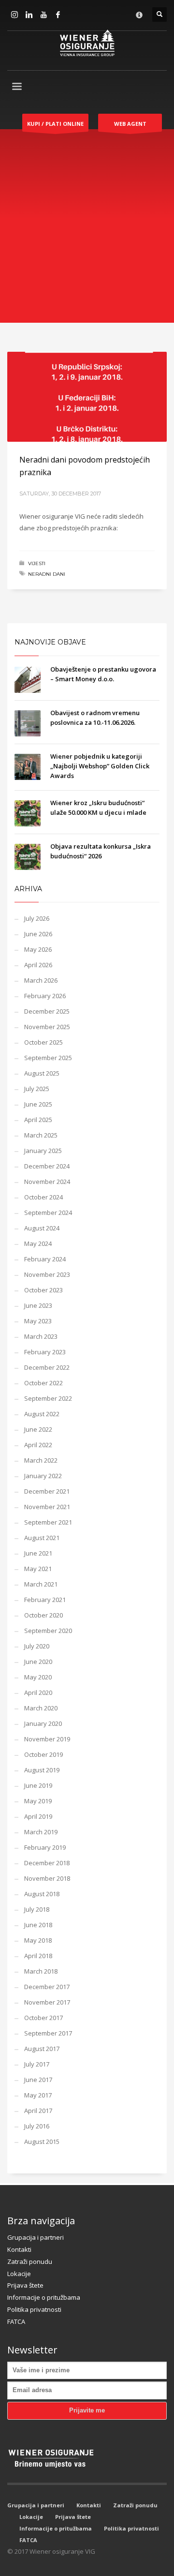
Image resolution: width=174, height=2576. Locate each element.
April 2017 (38, 2111)
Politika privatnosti (34, 2309)
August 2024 (42, 1228)
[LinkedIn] (29, 15)
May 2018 (38, 1940)
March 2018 (41, 1971)
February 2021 (45, 1600)
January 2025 (43, 1151)
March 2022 (41, 1460)
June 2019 (38, 1785)
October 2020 (43, 1615)
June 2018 (38, 1925)
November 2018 (47, 1878)
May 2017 (38, 2095)
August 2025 (42, 1073)
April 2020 (38, 1692)
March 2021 (41, 1584)
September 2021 (48, 1522)
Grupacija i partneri (36, 2237)
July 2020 (37, 1646)
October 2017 (43, 2018)
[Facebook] (58, 15)
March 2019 (41, 1832)
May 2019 (38, 1801)
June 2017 (38, 2080)
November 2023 (47, 1274)
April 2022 (38, 1445)
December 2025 (47, 1011)
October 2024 (43, 1197)
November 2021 (47, 1507)
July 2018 (37, 1909)
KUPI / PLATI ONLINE (55, 124)
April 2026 (38, 965)
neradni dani (47, 574)
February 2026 (45, 996)
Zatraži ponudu (30, 2261)
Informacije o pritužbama (44, 2297)
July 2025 (37, 1089)
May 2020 (38, 1677)
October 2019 (43, 1754)
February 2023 (45, 1352)
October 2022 (43, 1383)
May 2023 (38, 1321)
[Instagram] (14, 15)
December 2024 (47, 1166)
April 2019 (38, 1816)
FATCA (16, 2321)
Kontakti (19, 2249)
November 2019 (47, 1739)
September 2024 (48, 1213)
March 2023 (41, 1336)
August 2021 (42, 1538)
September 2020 (48, 1631)
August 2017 (42, 2049)
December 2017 (47, 1987)
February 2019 (45, 1847)
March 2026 (41, 980)
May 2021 (38, 1569)
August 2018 (42, 1894)
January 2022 (43, 1476)
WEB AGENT (130, 124)
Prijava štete (25, 2285)
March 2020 (41, 1708)
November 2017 (47, 2002)
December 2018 (47, 1863)
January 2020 (43, 1723)
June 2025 (38, 1104)
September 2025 (48, 1058)
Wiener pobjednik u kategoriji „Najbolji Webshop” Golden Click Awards (100, 766)
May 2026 (38, 949)
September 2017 (48, 2033)
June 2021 (38, 1553)
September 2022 (48, 1398)
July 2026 (37, 918)
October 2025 (43, 1042)
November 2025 (47, 1027)
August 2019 (42, 1770)
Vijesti (37, 563)
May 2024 (38, 1243)
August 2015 (42, 2142)
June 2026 (38, 934)
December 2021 (47, 1491)
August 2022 (42, 1414)
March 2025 (41, 1135)
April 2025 (38, 1120)
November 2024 (47, 1182)
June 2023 (38, 1305)
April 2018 (38, 1956)
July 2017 (37, 2064)
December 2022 (47, 1367)
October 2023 (43, 1290)
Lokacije (19, 2274)
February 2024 (45, 1259)
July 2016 (37, 2126)
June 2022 (38, 1429)
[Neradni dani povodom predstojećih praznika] (87, 397)
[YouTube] (43, 15)
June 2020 (38, 1662)
